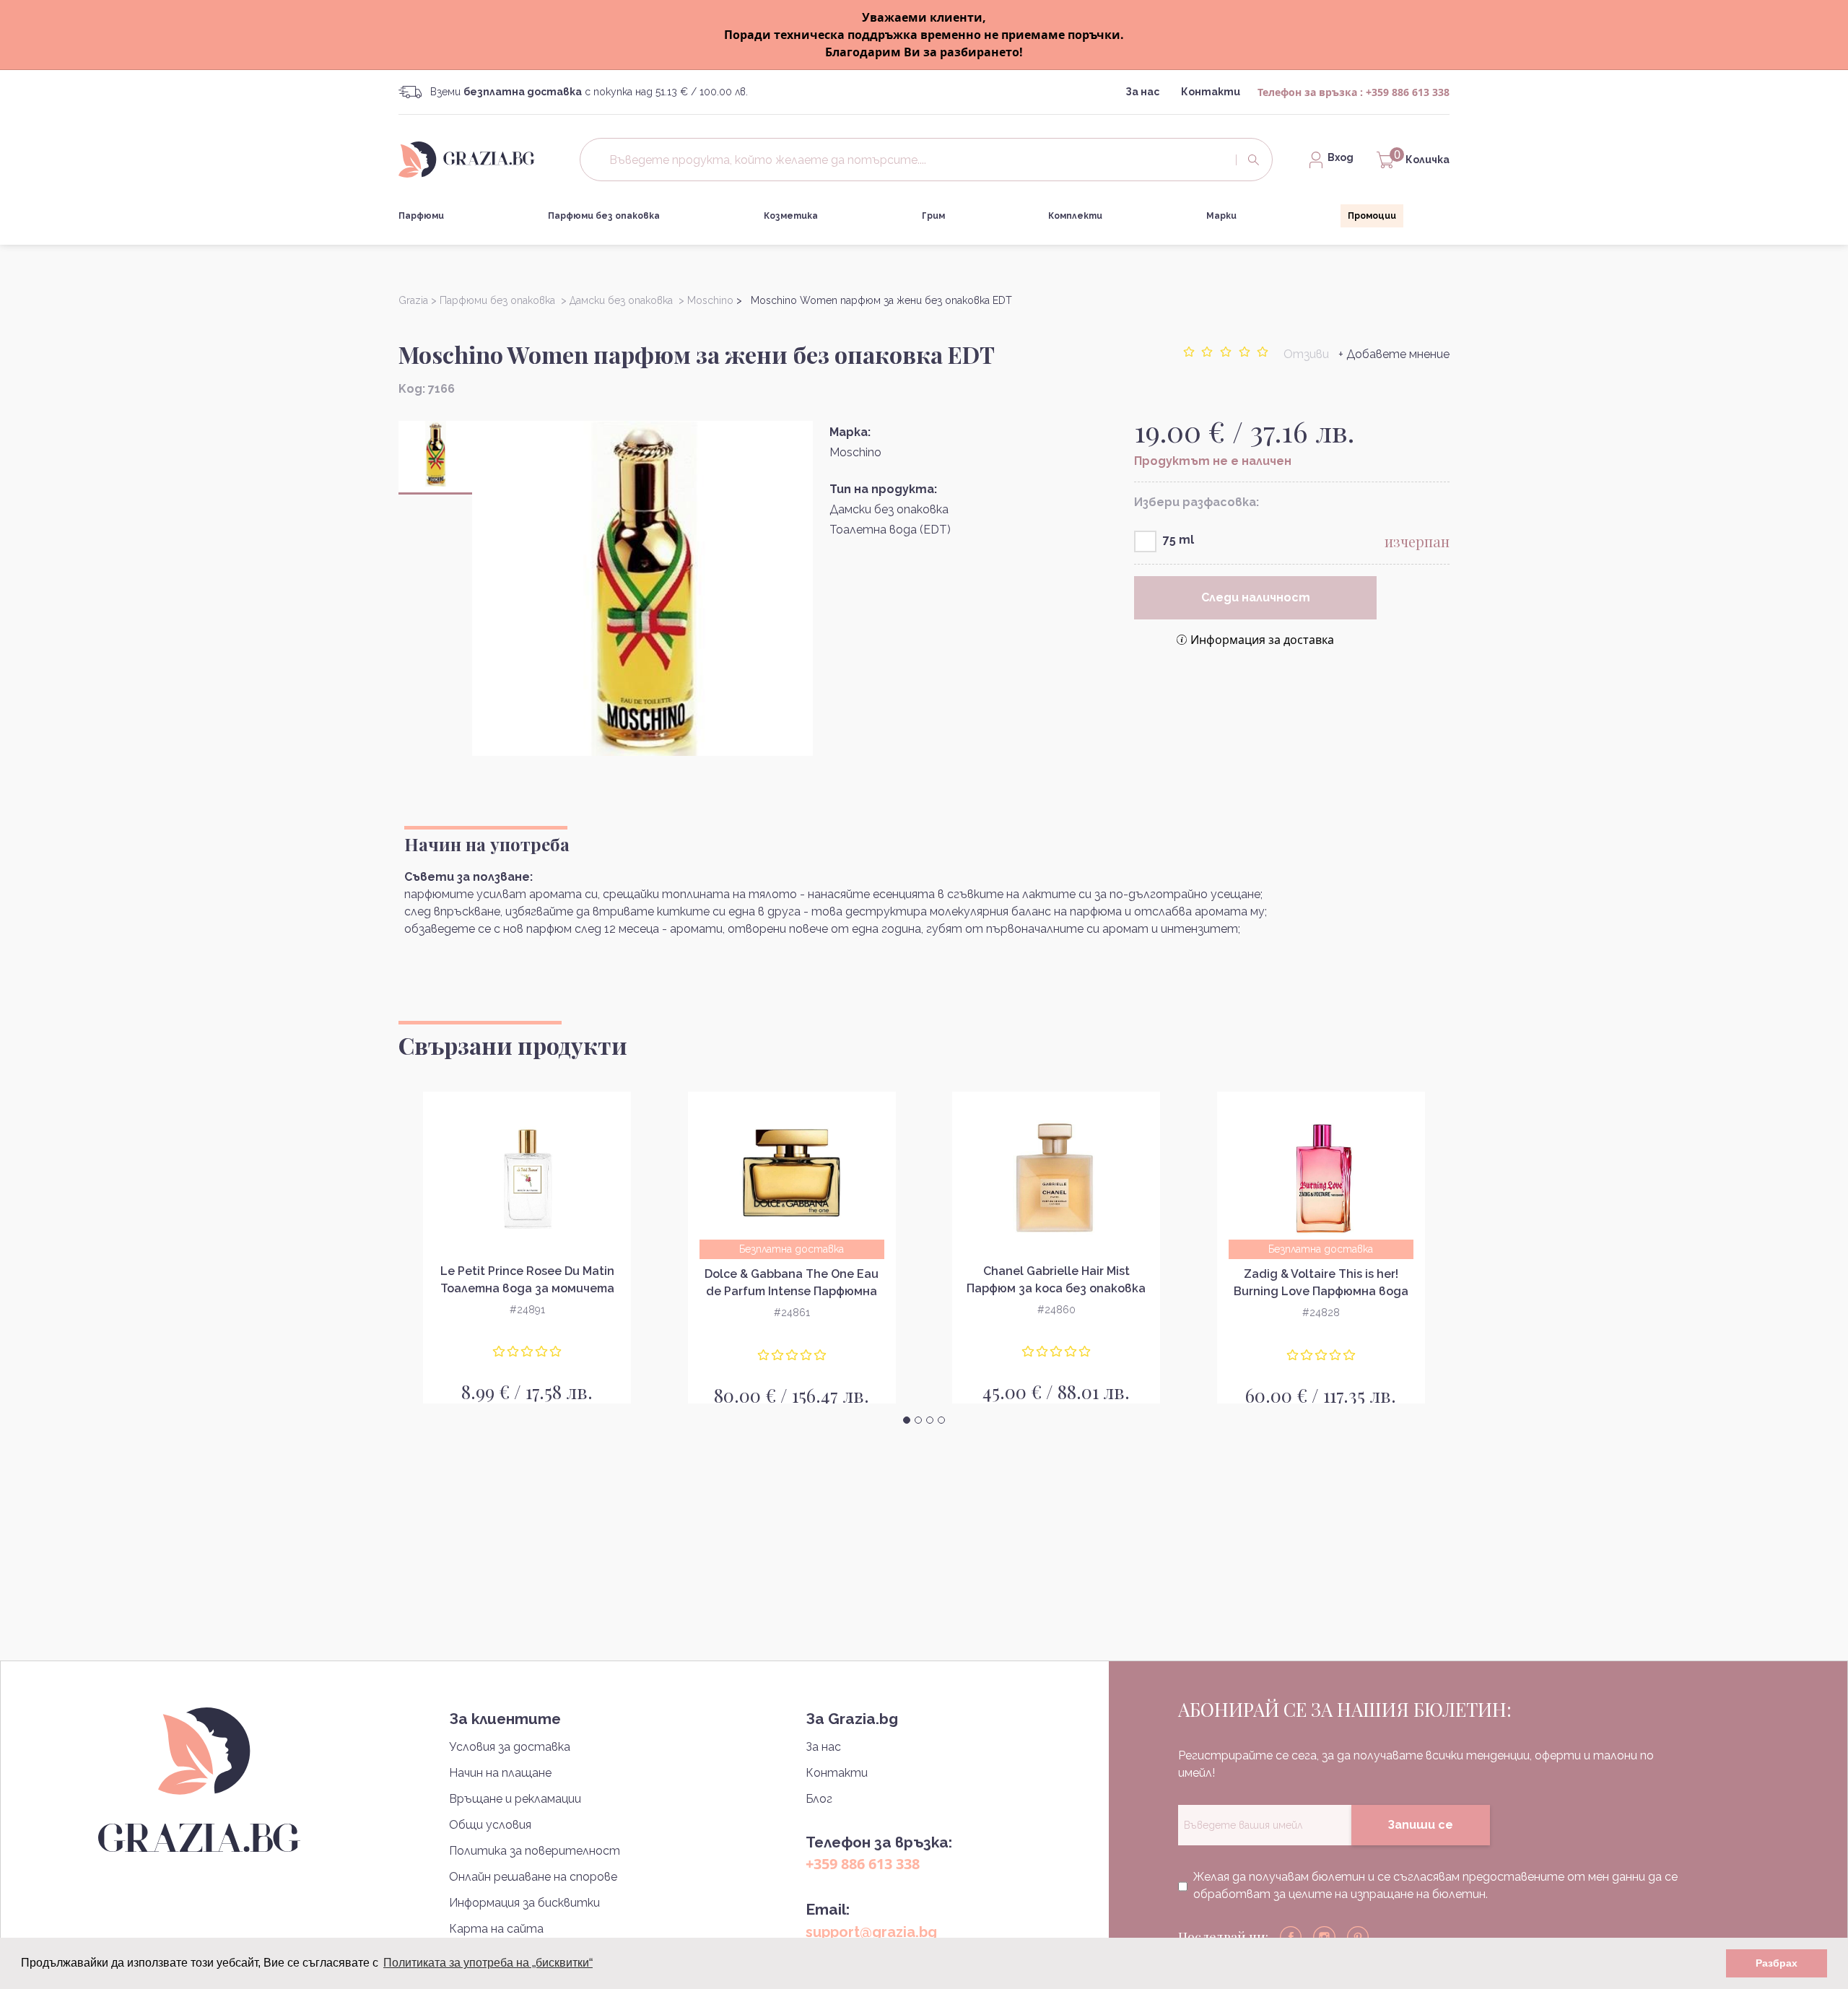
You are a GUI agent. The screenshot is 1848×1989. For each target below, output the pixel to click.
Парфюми (421, 216)
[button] (907, 1420)
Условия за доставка (510, 1747)
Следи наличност (1256, 597)
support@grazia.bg (871, 1932)
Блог (819, 1799)
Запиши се (1420, 1825)
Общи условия (490, 1825)
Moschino (855, 452)
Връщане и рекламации (515, 1799)
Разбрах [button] (1777, 1963)
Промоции (1372, 216)
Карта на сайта (496, 1929)
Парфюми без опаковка (604, 216)
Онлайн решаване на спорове (533, 1877)
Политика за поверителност (535, 1851)
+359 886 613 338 (1408, 92)
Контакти (1211, 92)
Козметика (791, 216)
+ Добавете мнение (1394, 354)
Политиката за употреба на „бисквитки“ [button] (488, 1963)
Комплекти (1075, 216)
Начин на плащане (500, 1773)
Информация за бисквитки (524, 1903)
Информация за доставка (1262, 640)
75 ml (1178, 540)
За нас (1142, 92)
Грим (933, 216)
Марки (1221, 216)
